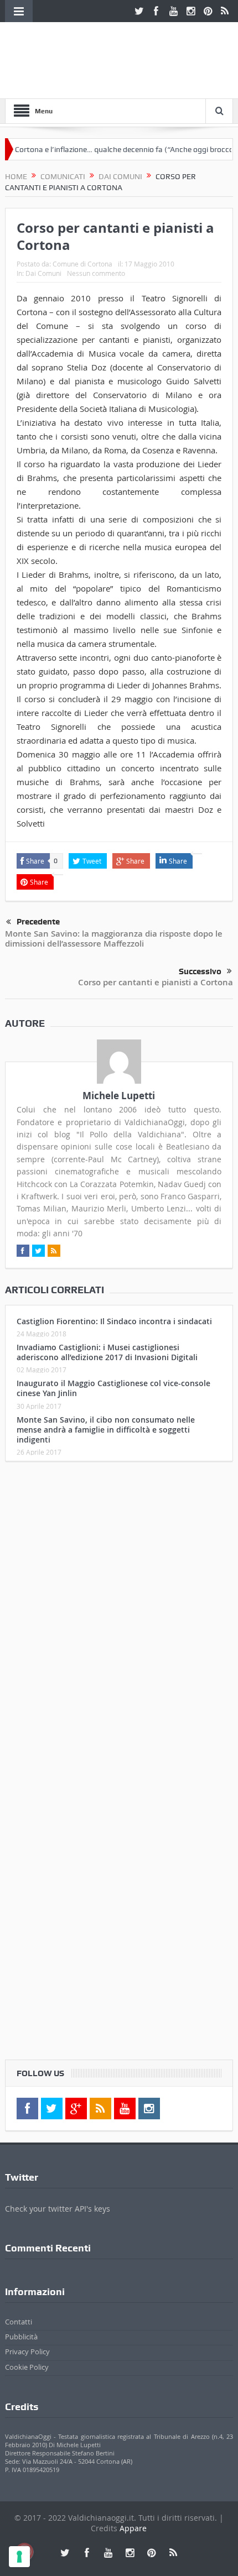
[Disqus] (119, 1616)
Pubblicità (21, 2337)
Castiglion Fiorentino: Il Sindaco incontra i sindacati (114, 1321)
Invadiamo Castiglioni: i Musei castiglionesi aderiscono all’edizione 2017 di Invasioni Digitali (107, 1352)
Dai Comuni (43, 273)
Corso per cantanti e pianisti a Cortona (156, 982)
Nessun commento (96, 273)
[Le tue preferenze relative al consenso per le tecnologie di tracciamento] (19, 2557)
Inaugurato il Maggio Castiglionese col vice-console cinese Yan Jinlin (113, 1388)
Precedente (38, 922)
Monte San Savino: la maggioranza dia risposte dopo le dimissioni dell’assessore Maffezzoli (114, 939)
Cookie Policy (27, 2367)
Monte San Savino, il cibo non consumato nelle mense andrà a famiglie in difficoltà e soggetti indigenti (106, 1430)
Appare (133, 2528)
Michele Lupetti (119, 1096)
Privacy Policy (27, 2352)
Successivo (200, 971)
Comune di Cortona (82, 264)
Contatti (19, 2322)
